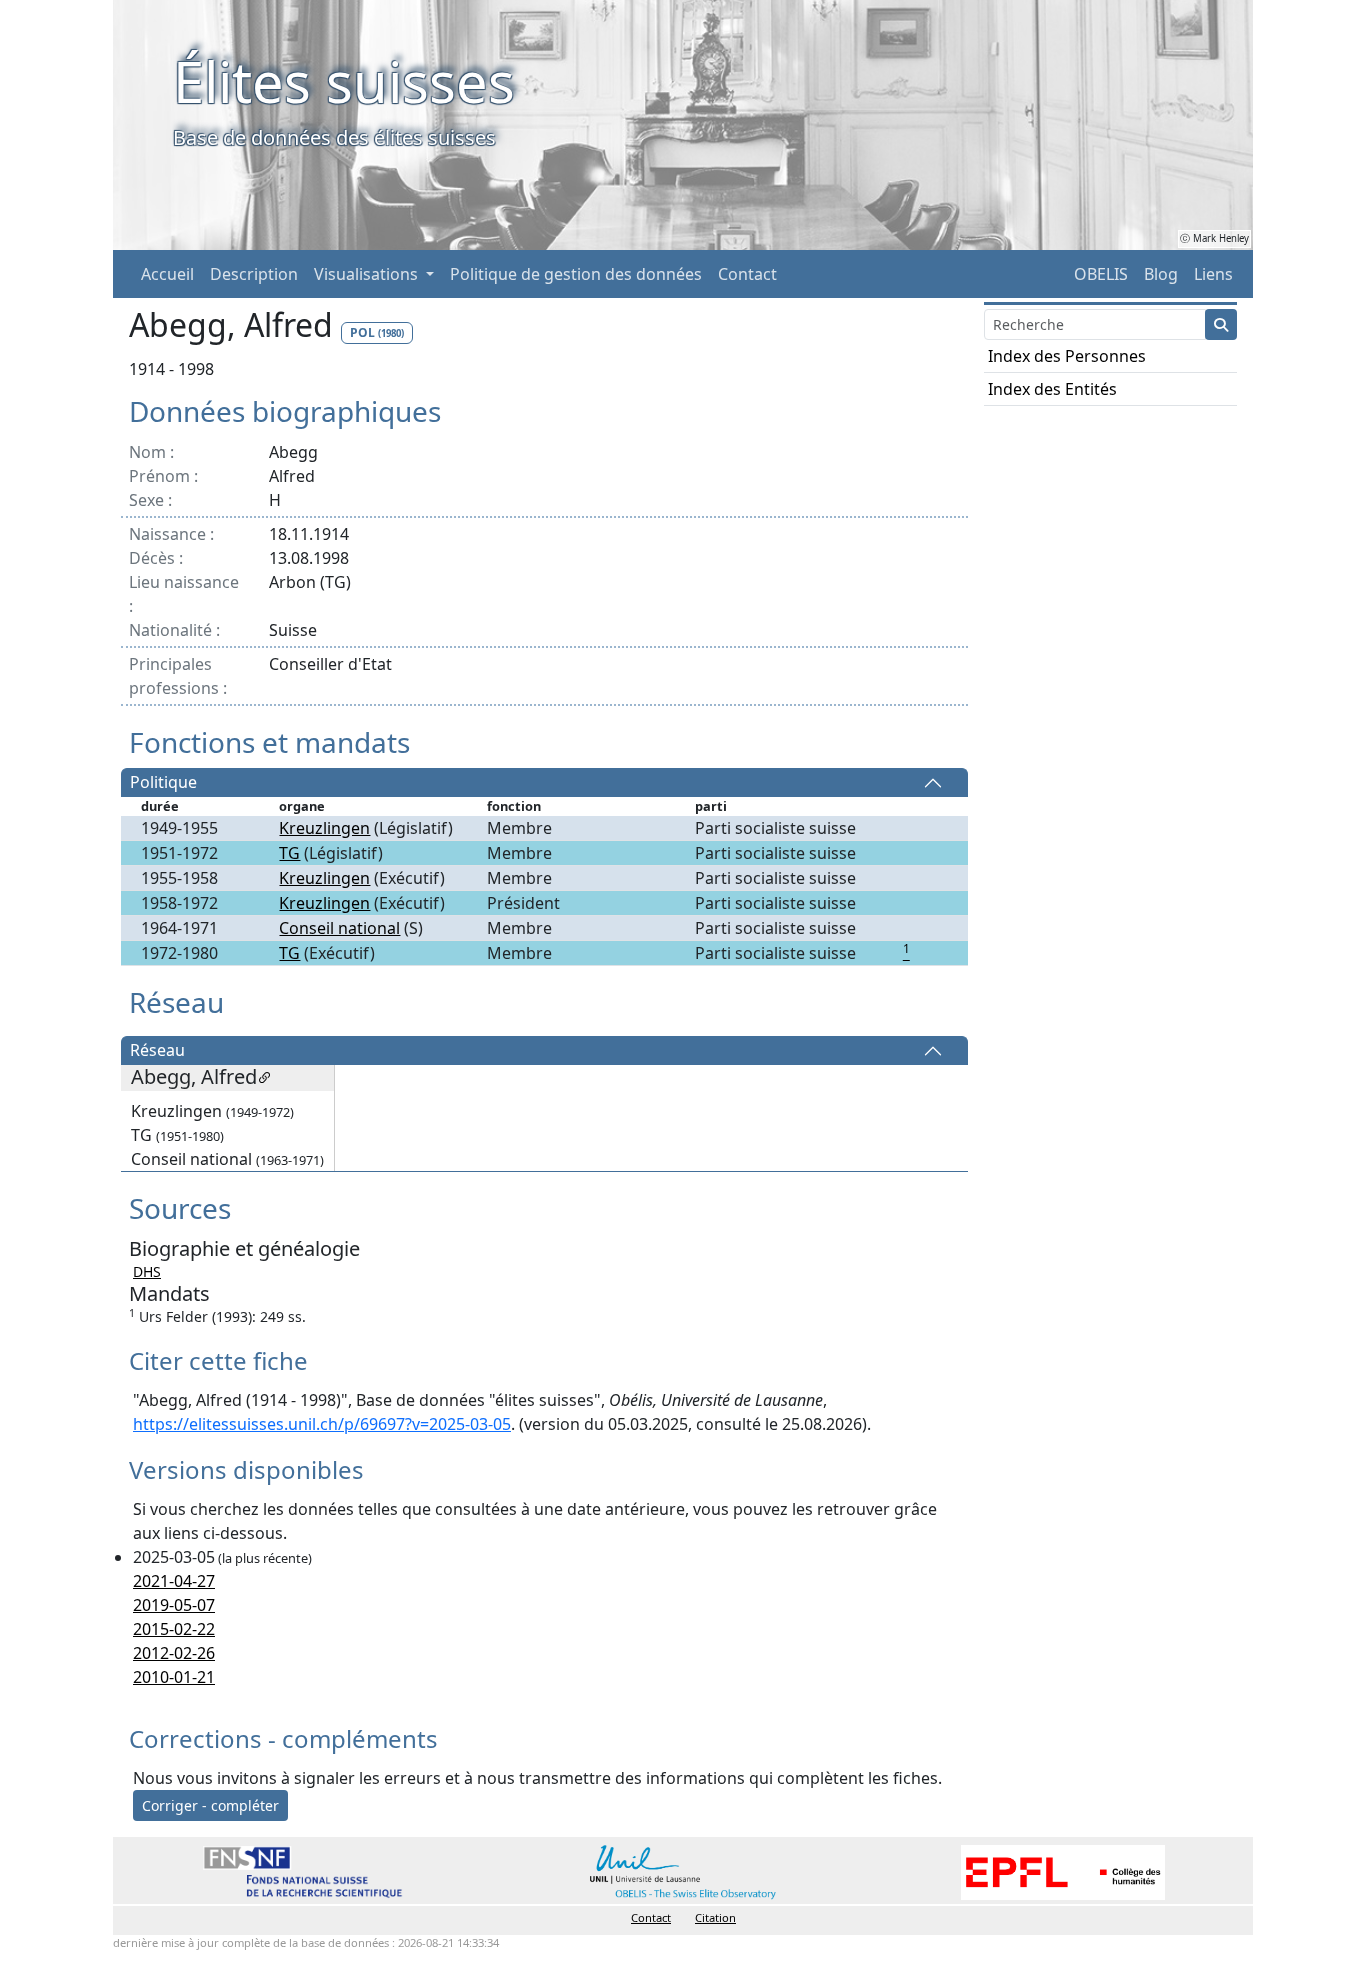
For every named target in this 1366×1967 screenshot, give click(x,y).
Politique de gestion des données (576, 274)
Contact (747, 274)
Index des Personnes (1067, 356)
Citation (715, 1917)
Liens (1213, 274)
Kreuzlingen (324, 828)
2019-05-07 (174, 1605)
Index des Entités (1052, 389)
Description (254, 274)
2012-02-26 (174, 1653)
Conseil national (339, 928)
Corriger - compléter (210, 1805)
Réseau (157, 1051)
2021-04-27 (174, 1581)
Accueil (167, 274)
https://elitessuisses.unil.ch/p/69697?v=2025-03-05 (322, 1424)
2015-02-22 (174, 1629)
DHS (147, 1271)
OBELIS (1101, 274)
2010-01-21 (174, 1677)
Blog (1161, 274)
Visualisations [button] (368, 274)
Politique (163, 783)
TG (289, 853)
